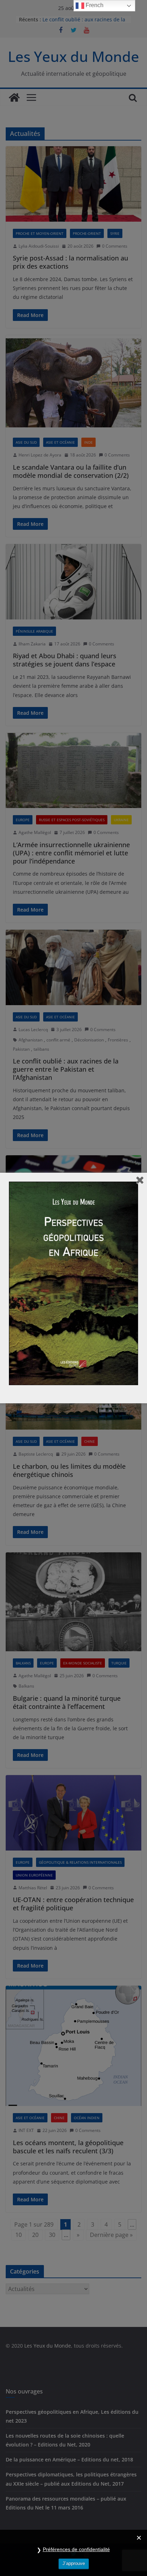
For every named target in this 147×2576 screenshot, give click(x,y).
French (94, 5)
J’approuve (74, 2563)
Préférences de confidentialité (76, 2549)
